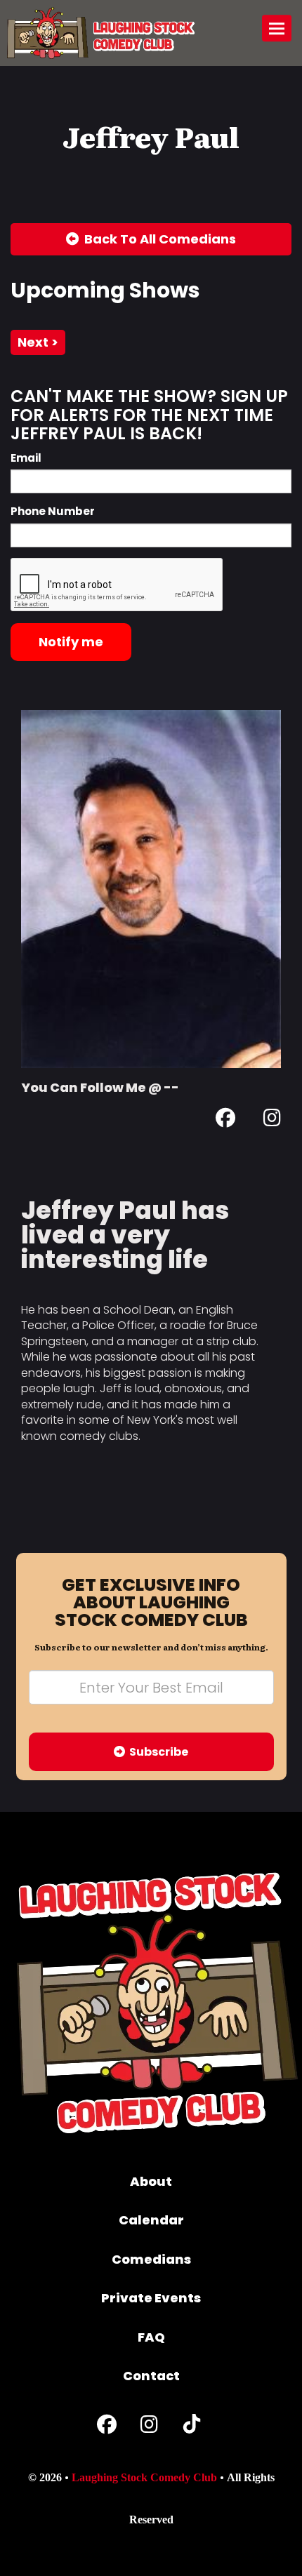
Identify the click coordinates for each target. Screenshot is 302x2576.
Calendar (151, 2220)
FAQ (151, 2337)
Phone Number (53, 511)
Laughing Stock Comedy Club (144, 2477)
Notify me (71, 642)
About (151, 2181)
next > (38, 342)
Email (26, 458)
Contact (151, 2376)
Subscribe (157, 1752)
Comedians (151, 2259)
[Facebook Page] (225, 1120)
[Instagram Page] (272, 1120)
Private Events (151, 2298)
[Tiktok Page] (192, 2428)
